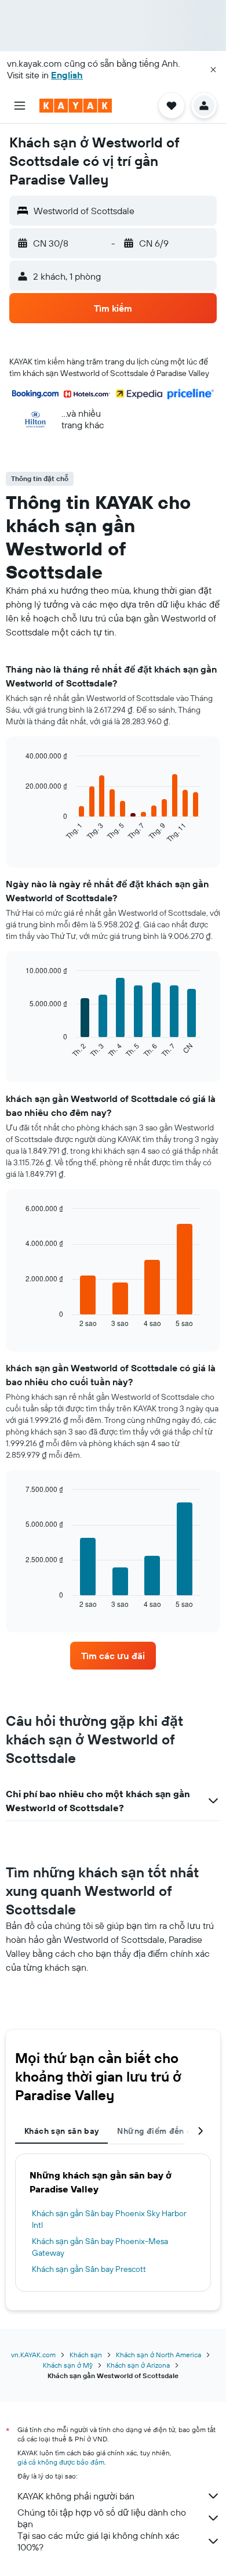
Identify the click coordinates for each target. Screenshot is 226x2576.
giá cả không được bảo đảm (61, 2462)
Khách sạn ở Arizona (138, 2365)
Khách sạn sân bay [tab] (61, 2131)
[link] (113, 1656)
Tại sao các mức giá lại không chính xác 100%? (99, 2541)
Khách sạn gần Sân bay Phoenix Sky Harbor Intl (109, 2219)
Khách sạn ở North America (158, 2355)
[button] (213, 70)
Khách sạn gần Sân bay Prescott (89, 2269)
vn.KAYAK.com (33, 2355)
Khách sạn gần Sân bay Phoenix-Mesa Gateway (100, 2247)
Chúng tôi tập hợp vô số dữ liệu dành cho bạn (102, 2518)
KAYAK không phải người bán (76, 2496)
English (67, 75)
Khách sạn (86, 2355)
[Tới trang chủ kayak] (76, 106)
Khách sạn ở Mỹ (68, 2365)
